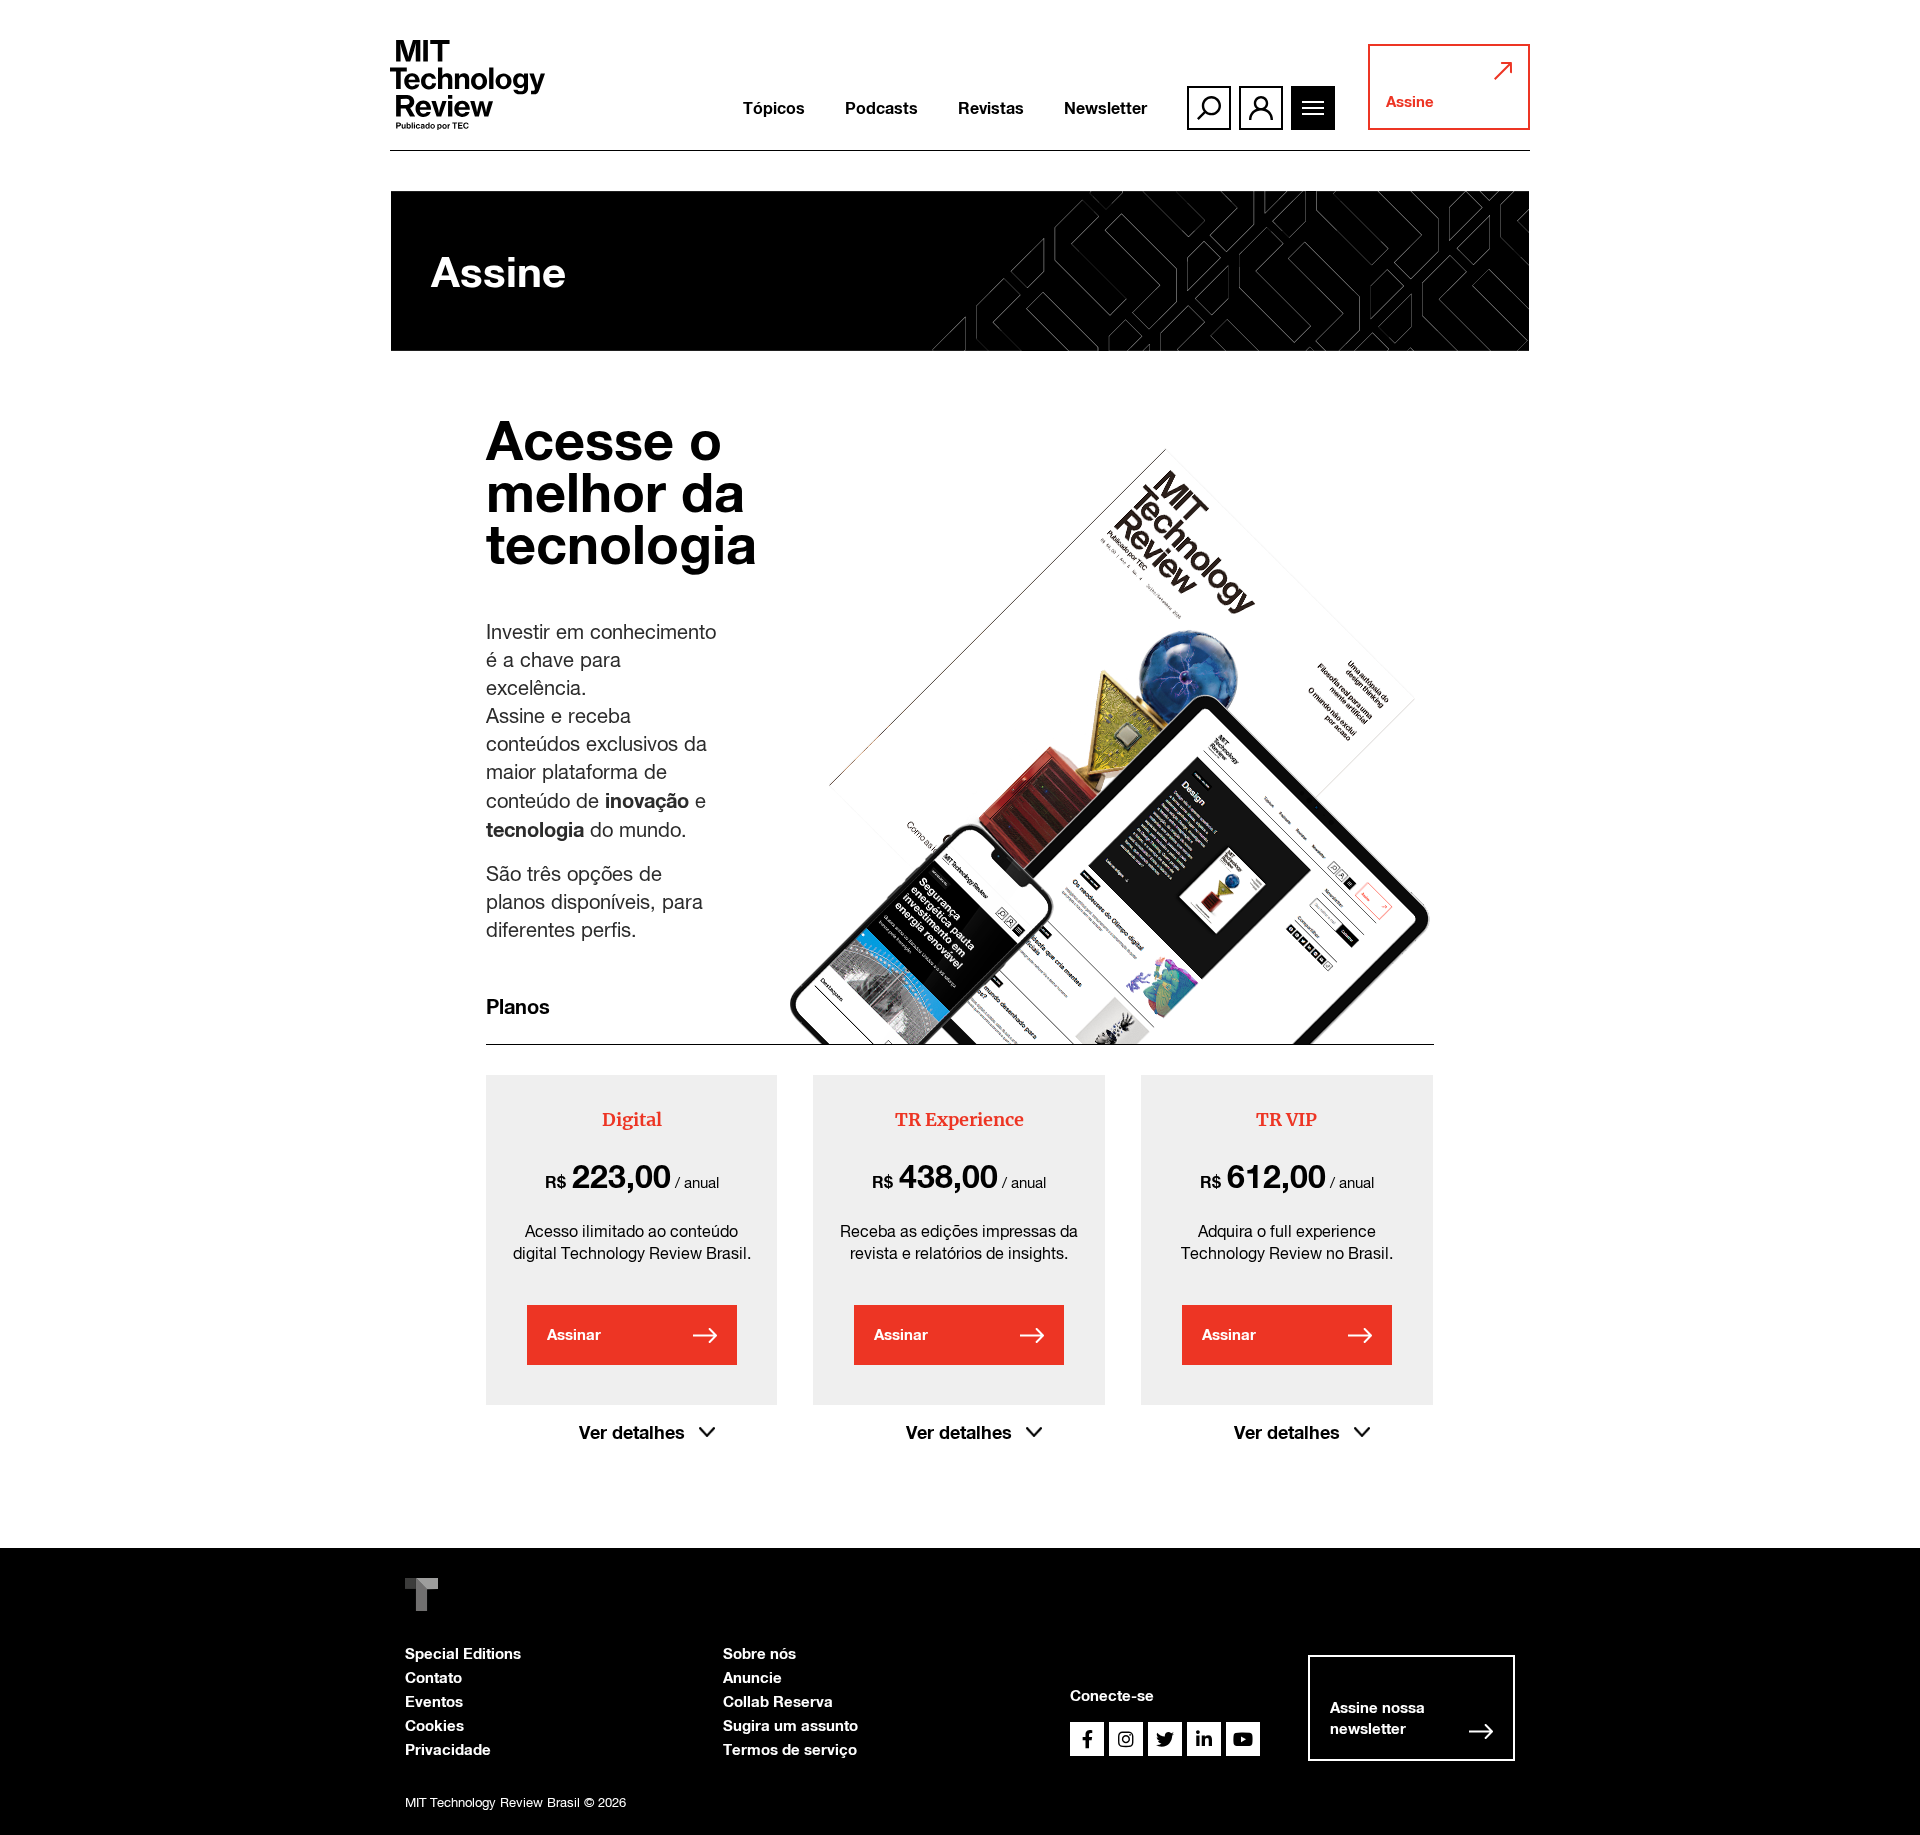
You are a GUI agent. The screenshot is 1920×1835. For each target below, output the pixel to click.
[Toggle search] (1209, 108)
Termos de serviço (790, 1749)
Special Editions (463, 1653)
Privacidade (448, 1749)
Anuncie (752, 1677)
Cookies (434, 1725)
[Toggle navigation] (1313, 108)
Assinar (574, 1334)
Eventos (434, 1701)
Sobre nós (759, 1653)
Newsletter (1105, 107)
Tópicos (774, 107)
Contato (433, 1677)
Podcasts (881, 107)
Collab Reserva (778, 1701)
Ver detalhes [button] (632, 1432)
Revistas (991, 107)
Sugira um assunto (790, 1725)
